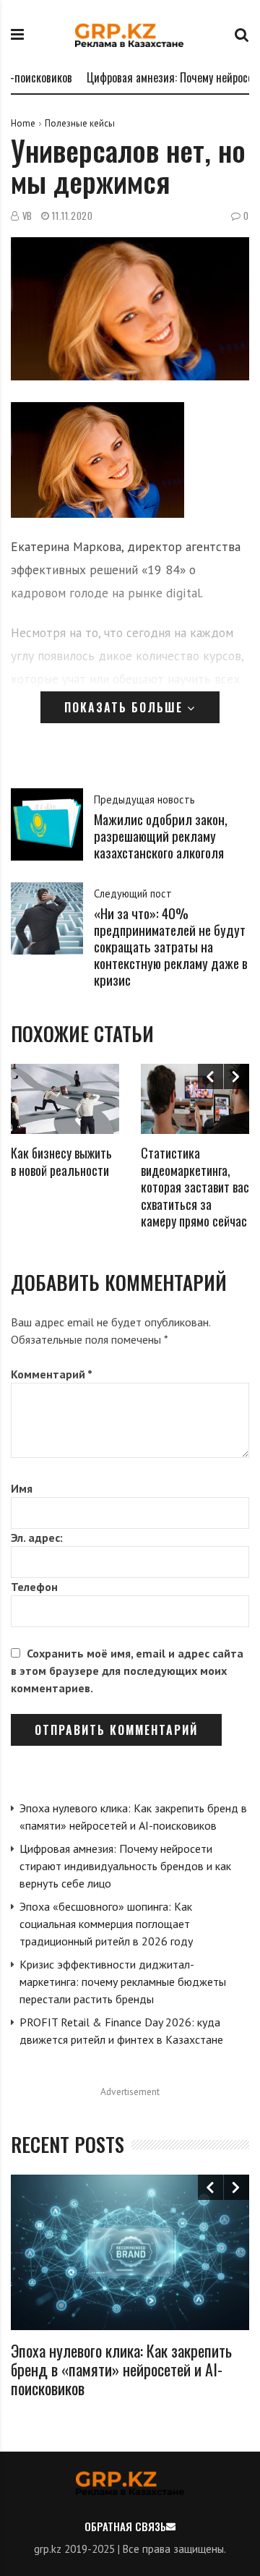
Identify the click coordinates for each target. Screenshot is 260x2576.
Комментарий (52, 1374)
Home (23, 123)
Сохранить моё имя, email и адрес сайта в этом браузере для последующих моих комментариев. (127, 1671)
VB (27, 216)
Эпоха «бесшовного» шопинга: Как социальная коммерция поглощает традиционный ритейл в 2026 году (106, 1924)
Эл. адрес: (37, 1538)
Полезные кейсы (80, 123)
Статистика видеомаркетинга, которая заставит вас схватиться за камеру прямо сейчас (195, 1187)
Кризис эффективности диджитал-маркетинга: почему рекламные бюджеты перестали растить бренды (123, 1982)
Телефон (34, 1587)
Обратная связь (125, 2526)
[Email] (171, 2526)
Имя (22, 1488)
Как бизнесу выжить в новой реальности (61, 1161)
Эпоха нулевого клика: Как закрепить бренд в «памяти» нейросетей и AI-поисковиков (121, 2370)
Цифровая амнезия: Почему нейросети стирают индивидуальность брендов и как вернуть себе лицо (125, 1866)
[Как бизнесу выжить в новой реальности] (65, 1099)
